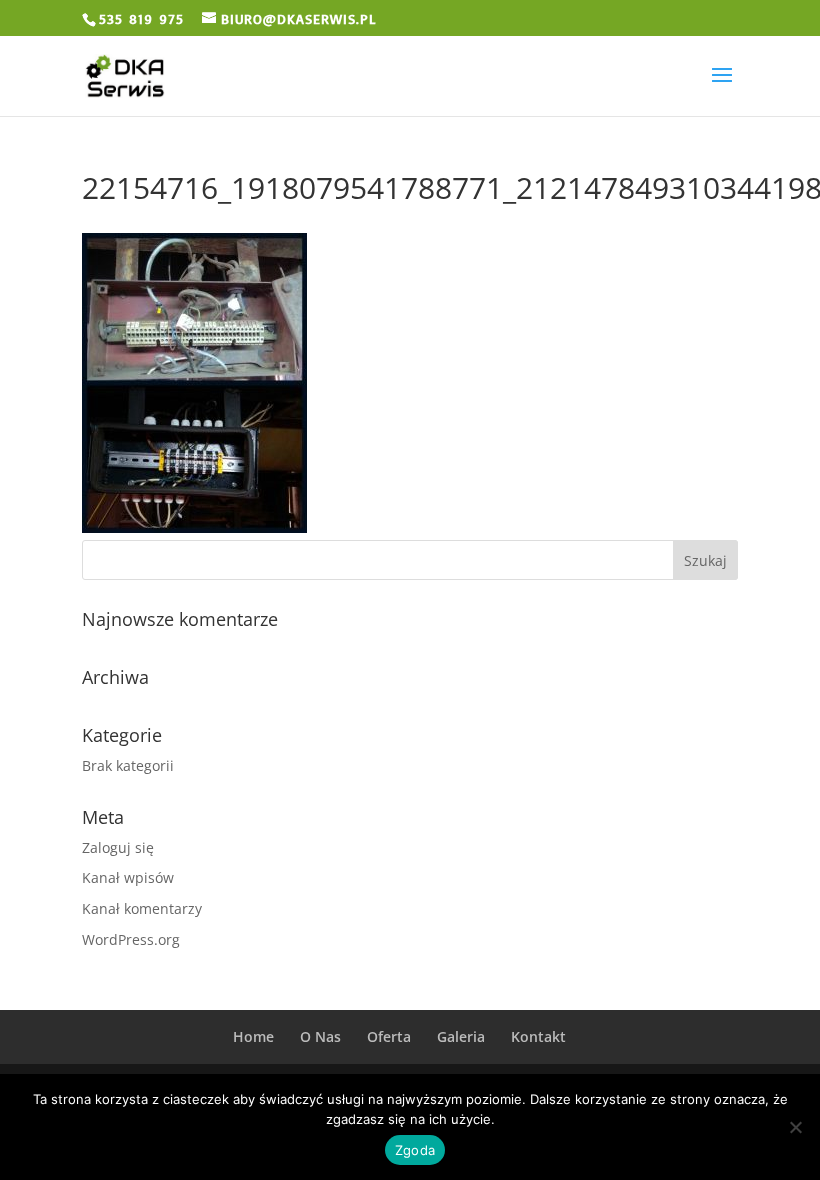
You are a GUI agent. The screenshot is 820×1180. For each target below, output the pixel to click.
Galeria (461, 1036)
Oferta (389, 1036)
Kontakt (538, 1036)
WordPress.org (131, 939)
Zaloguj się (118, 847)
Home (253, 1036)
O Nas (320, 1036)
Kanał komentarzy (142, 908)
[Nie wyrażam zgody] (795, 1127)
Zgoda (415, 1150)
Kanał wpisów (128, 877)
